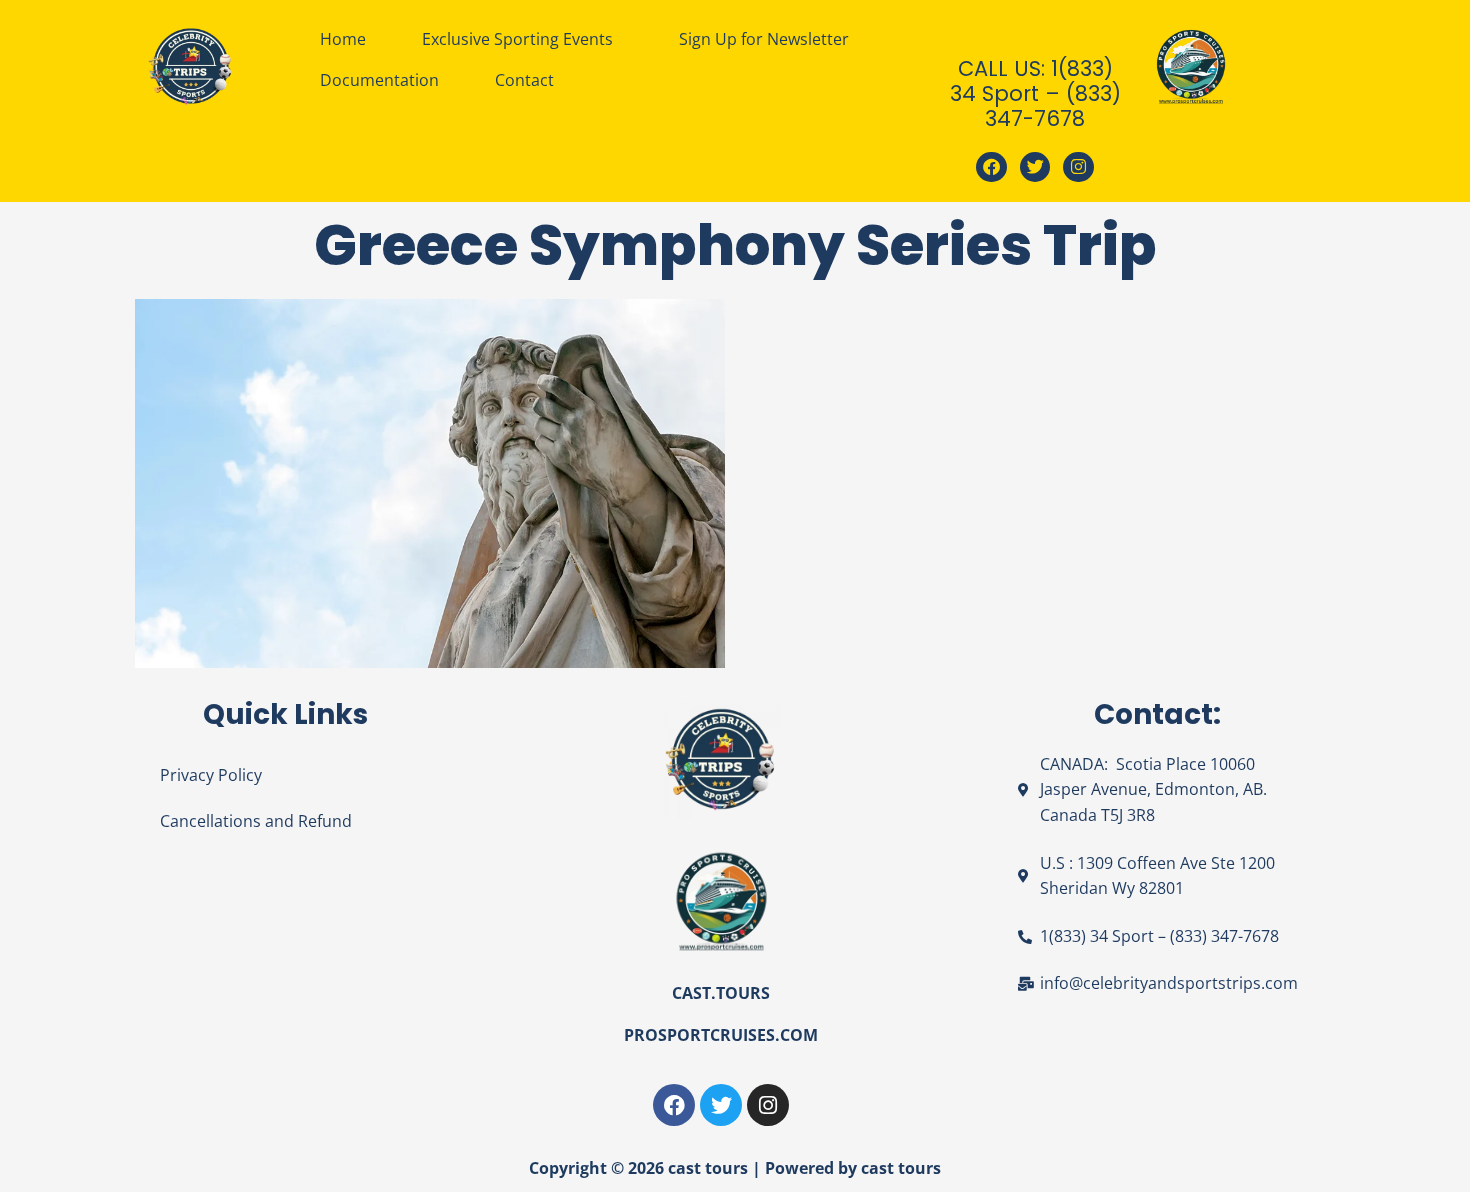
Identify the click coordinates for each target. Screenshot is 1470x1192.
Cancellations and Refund (256, 821)
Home (343, 39)
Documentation (379, 80)
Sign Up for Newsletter (764, 39)
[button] (522, 39)
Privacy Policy (211, 775)
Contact (524, 80)
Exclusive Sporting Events (517, 39)
